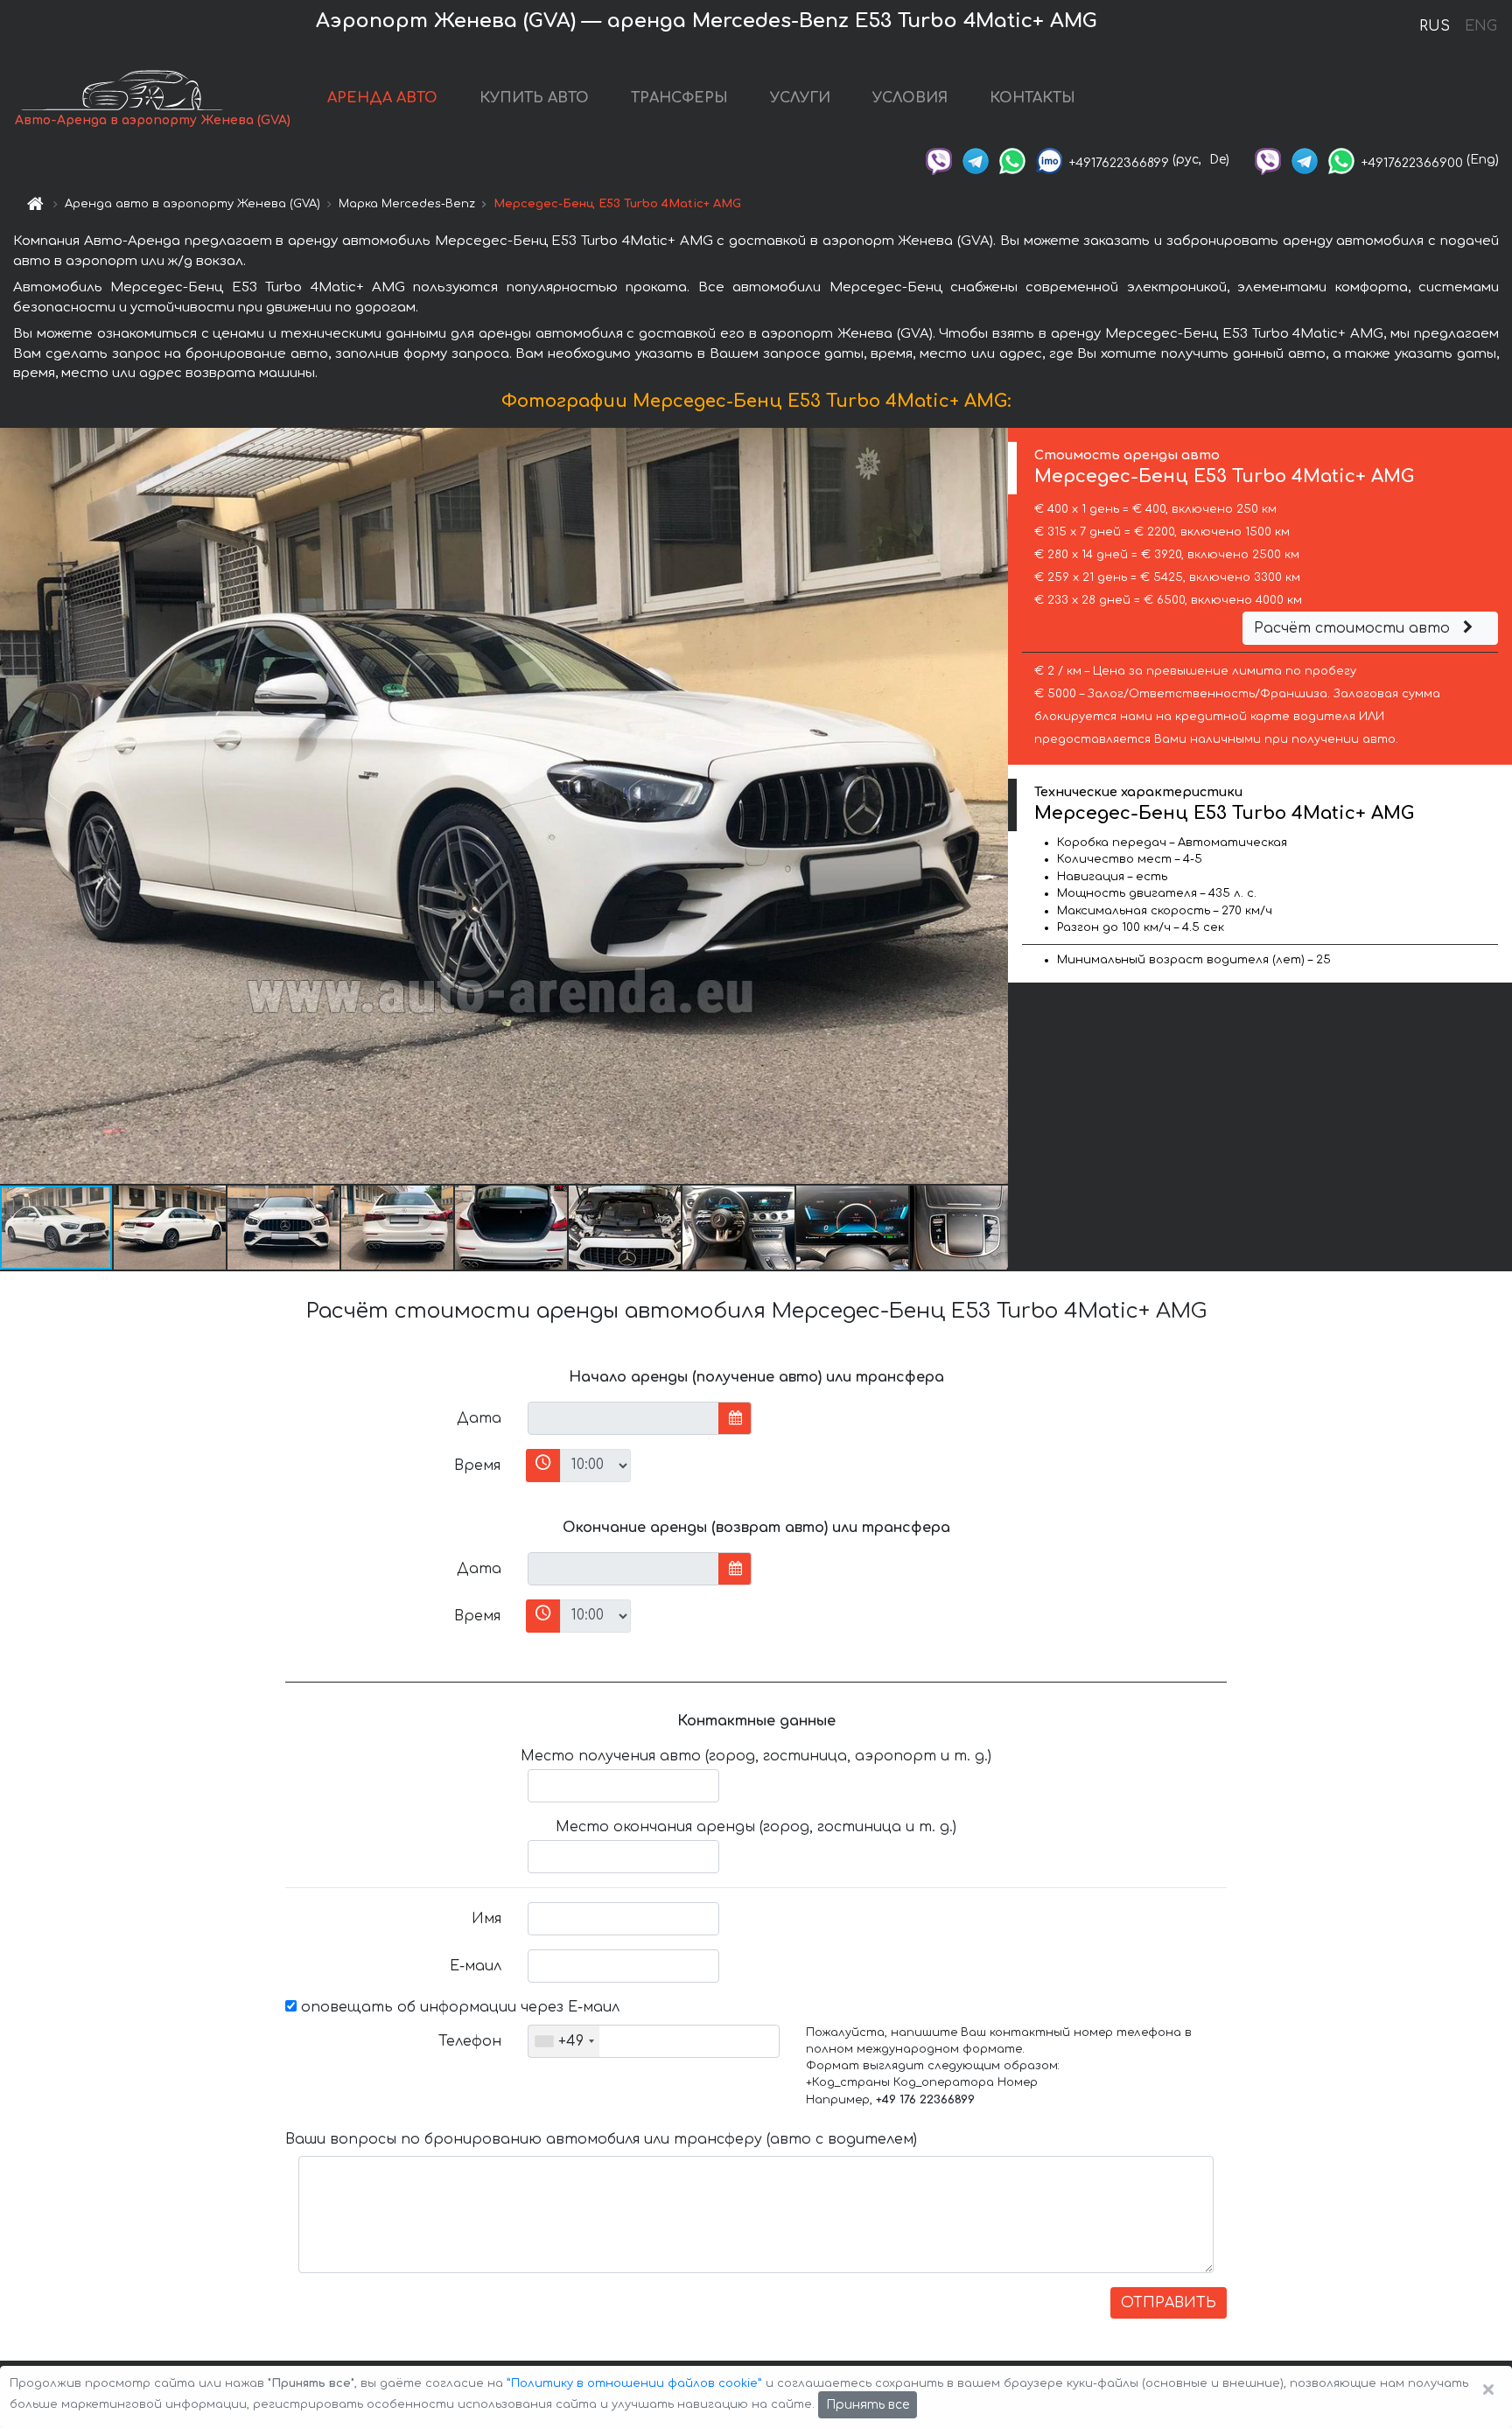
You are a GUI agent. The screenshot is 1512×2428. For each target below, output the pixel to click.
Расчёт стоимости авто (1354, 628)
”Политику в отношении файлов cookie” (634, 2383)
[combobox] (564, 2041)
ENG (1480, 26)
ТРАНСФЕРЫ (679, 98)
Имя (486, 1919)
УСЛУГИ (800, 98)
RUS (1435, 26)
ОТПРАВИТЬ (1169, 2303)
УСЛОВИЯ (910, 98)
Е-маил (476, 1966)
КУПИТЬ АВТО (534, 98)
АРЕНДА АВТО (382, 98)
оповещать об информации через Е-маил (458, 2007)
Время (477, 1466)
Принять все (868, 2405)
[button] (171, 1228)
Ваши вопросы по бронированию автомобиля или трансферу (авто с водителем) (601, 2139)
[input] (623, 1418)
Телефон (470, 2041)
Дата (479, 1418)
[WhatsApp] (1012, 160)
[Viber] (939, 160)
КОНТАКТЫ (1032, 98)
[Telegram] (976, 160)
